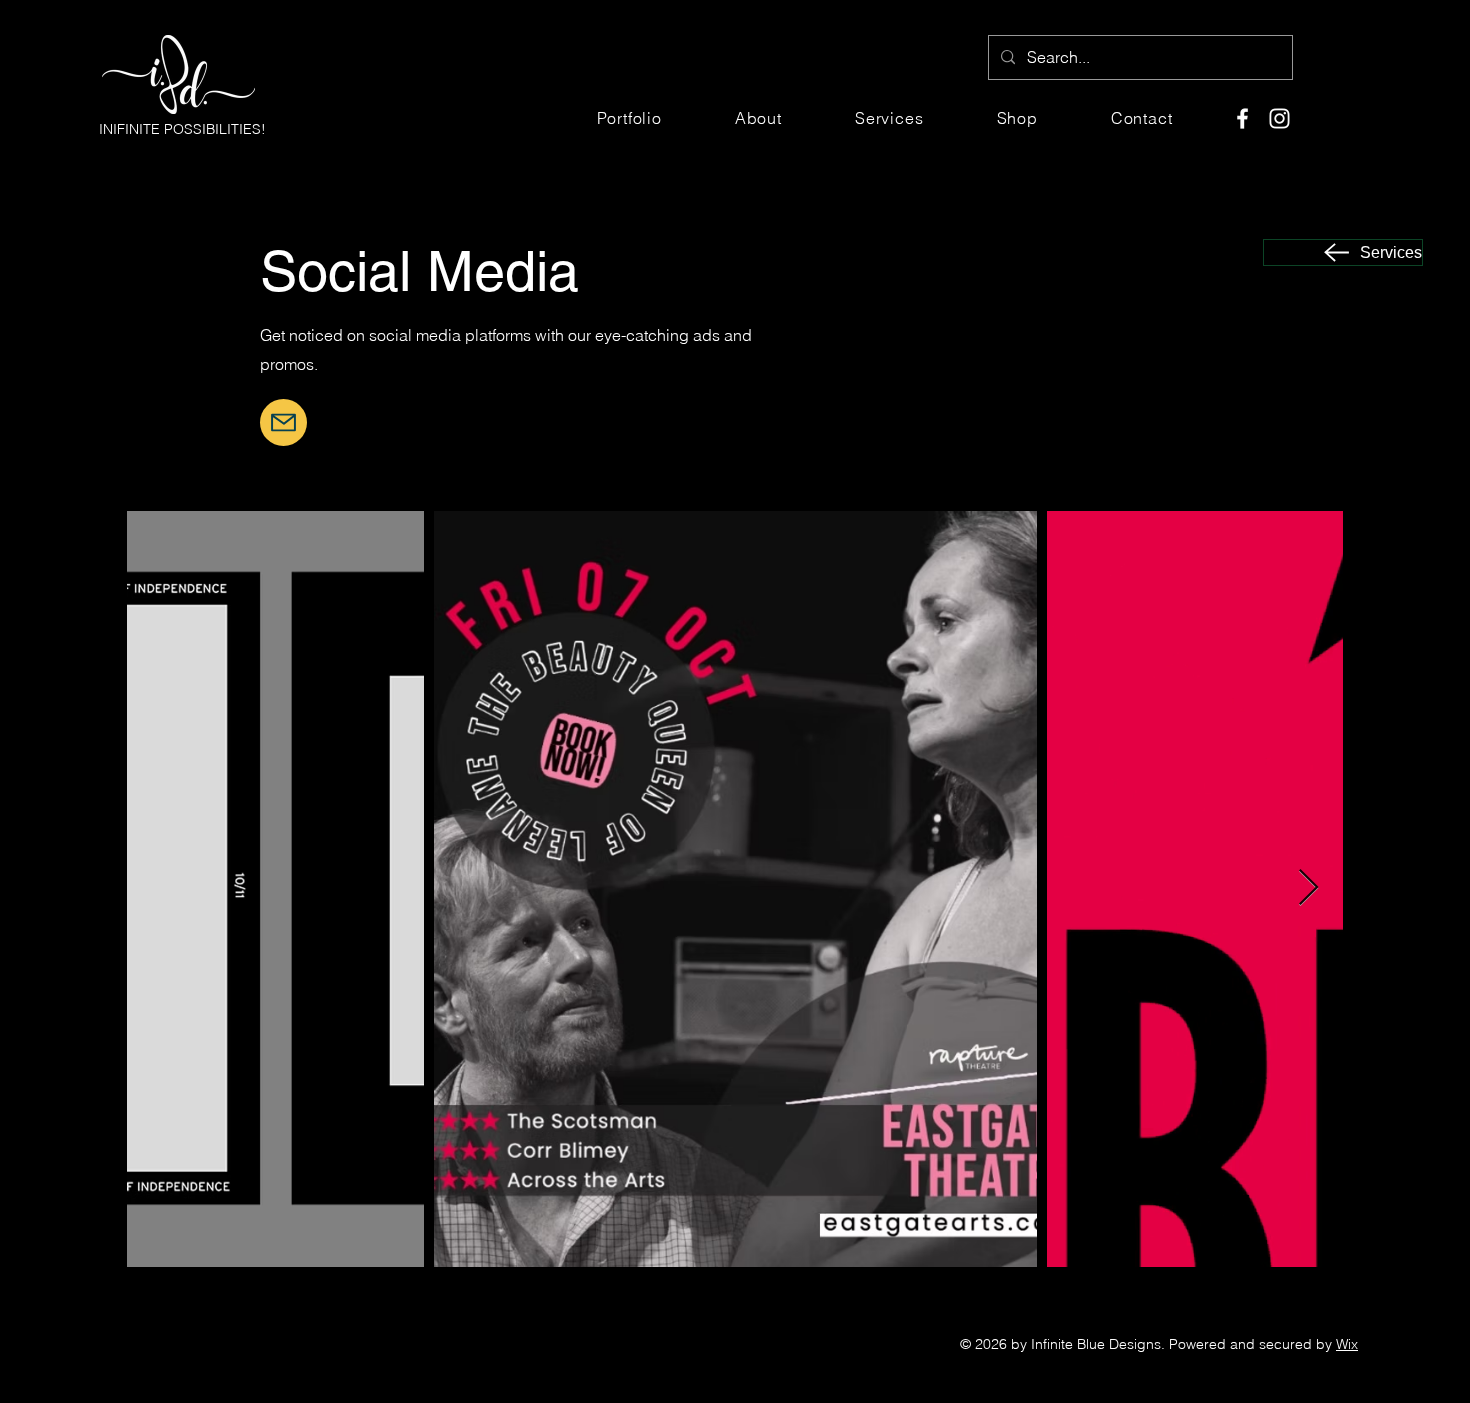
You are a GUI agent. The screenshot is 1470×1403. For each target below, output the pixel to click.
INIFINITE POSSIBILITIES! (182, 129)
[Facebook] (1242, 118)
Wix (1347, 1344)
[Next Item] (1308, 888)
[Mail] (283, 422)
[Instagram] (1279, 118)
